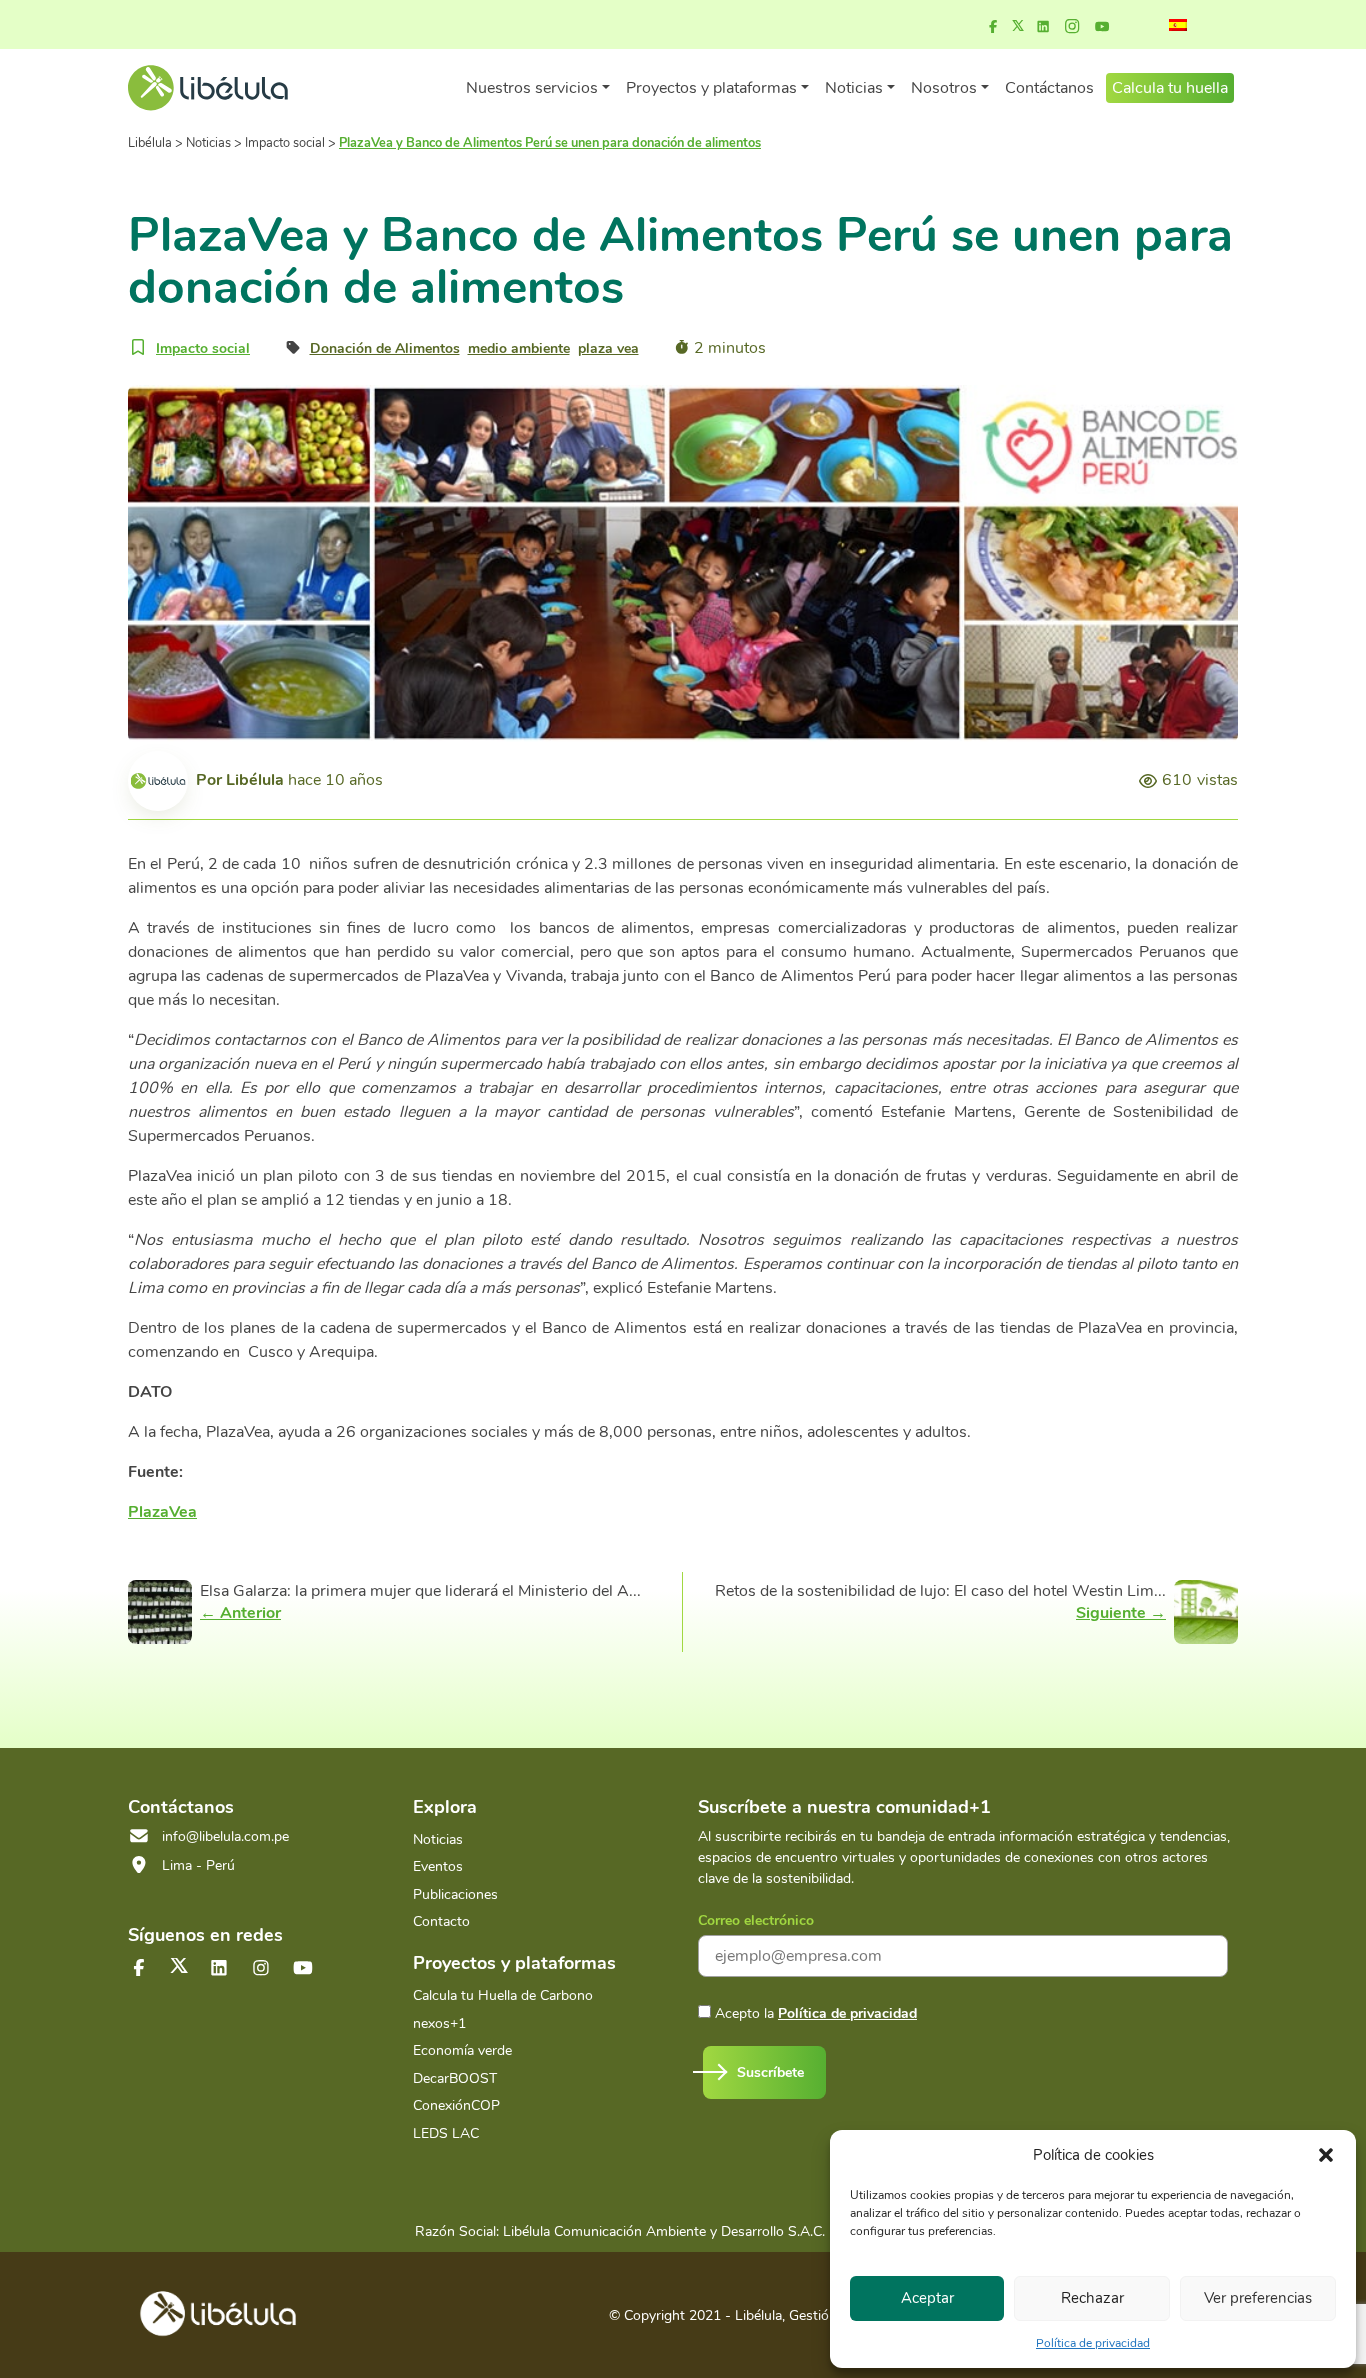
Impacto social (203, 348)
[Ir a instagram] (1072, 27)
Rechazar (1092, 2298)
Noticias (438, 1839)
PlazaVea (162, 1512)
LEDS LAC (446, 2133)
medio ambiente (519, 348)
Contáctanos (1049, 88)
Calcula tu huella (1170, 88)
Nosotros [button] (944, 88)
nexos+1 (439, 2023)
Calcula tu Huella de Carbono (503, 1995)
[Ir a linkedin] (1043, 27)
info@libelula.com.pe (225, 1836)
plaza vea (608, 348)
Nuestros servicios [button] (532, 88)
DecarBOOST (455, 2078)
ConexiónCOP (456, 2105)
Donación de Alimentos (385, 348)
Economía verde (462, 2050)
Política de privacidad (1093, 2343)
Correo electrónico (756, 1920)
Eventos (438, 1866)
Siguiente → (1121, 1613)
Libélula (255, 780)
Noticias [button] (854, 88)
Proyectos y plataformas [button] (711, 88)
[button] (1326, 2155)
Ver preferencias (1258, 2298)
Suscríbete (770, 2072)
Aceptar (927, 2298)
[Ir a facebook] (993, 27)
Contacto (441, 1921)
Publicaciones (455, 1894)
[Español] (1178, 25)
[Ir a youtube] (1102, 27)
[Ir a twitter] (179, 1965)
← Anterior (240, 1613)
